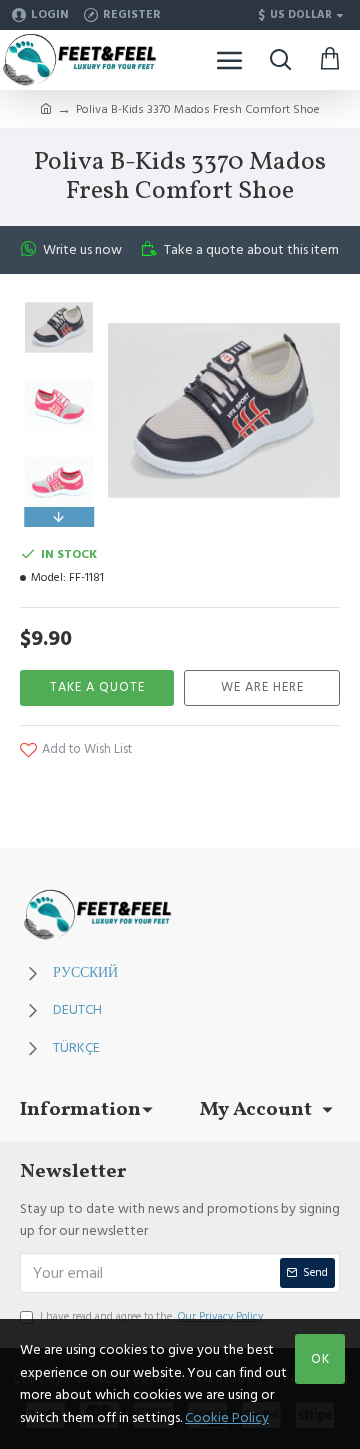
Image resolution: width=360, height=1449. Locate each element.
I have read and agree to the (151, 1316)
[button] (59, 299)
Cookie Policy (227, 1418)
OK (320, 1359)
